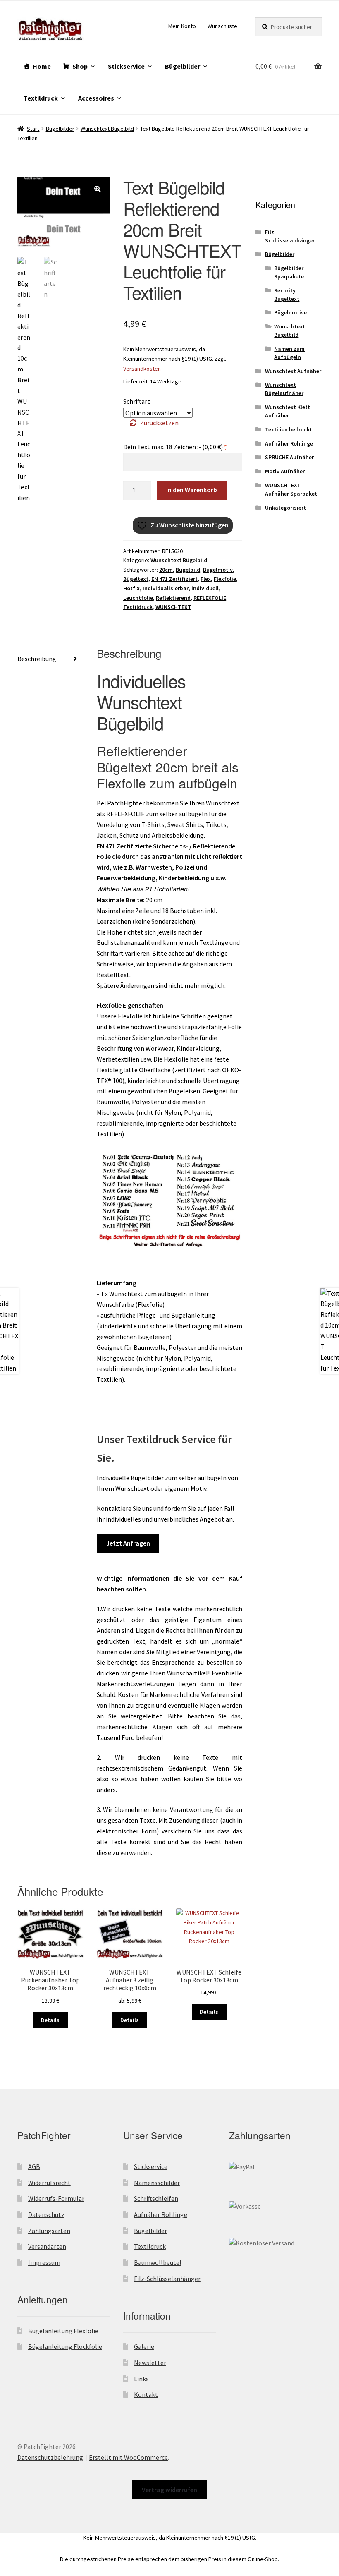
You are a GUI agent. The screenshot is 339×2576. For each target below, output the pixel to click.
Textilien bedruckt (289, 429)
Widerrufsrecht (49, 2183)
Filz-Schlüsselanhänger (167, 2279)
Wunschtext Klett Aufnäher (288, 411)
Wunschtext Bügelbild (107, 129)
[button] (98, 189)
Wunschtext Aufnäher (293, 371)
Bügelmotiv (218, 570)
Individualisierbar (166, 588)
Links (141, 2379)
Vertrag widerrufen (169, 2490)
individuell (205, 588)
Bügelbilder (183, 66)
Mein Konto (182, 26)
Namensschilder (157, 2183)
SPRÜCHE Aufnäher (289, 457)
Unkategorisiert (285, 508)
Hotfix (131, 588)
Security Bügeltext (287, 295)
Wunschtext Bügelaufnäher (284, 389)
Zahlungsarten (49, 2231)
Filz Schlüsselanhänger (290, 236)
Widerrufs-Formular (56, 2198)
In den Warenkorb (192, 490)
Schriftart (137, 401)
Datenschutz (46, 2214)
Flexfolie (225, 579)
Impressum (44, 2262)
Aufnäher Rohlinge (289, 443)
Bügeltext (136, 579)
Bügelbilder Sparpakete (289, 272)
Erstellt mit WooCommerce (128, 2457)
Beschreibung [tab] (37, 659)
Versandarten (47, 2246)
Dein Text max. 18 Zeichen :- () (175, 447)
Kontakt (146, 2394)
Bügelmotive (290, 312)
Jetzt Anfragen (128, 1543)
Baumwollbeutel (158, 2262)
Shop (80, 66)
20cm (166, 570)
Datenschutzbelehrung (50, 2457)
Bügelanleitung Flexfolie (63, 2331)
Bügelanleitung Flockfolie (65, 2346)
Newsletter (150, 2363)
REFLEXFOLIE (210, 598)
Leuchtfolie (138, 598)
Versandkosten (142, 369)
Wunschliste (222, 26)
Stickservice (126, 66)
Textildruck (41, 98)
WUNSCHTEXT (173, 607)
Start (33, 129)
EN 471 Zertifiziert (174, 579)
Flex (206, 579)
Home (42, 66)
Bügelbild (188, 570)
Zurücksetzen (159, 423)
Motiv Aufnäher (285, 471)
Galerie (144, 2346)
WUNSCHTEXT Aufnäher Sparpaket (291, 489)
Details (50, 2020)
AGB (34, 2166)
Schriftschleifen (156, 2198)
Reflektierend (173, 598)
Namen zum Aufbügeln (289, 353)
